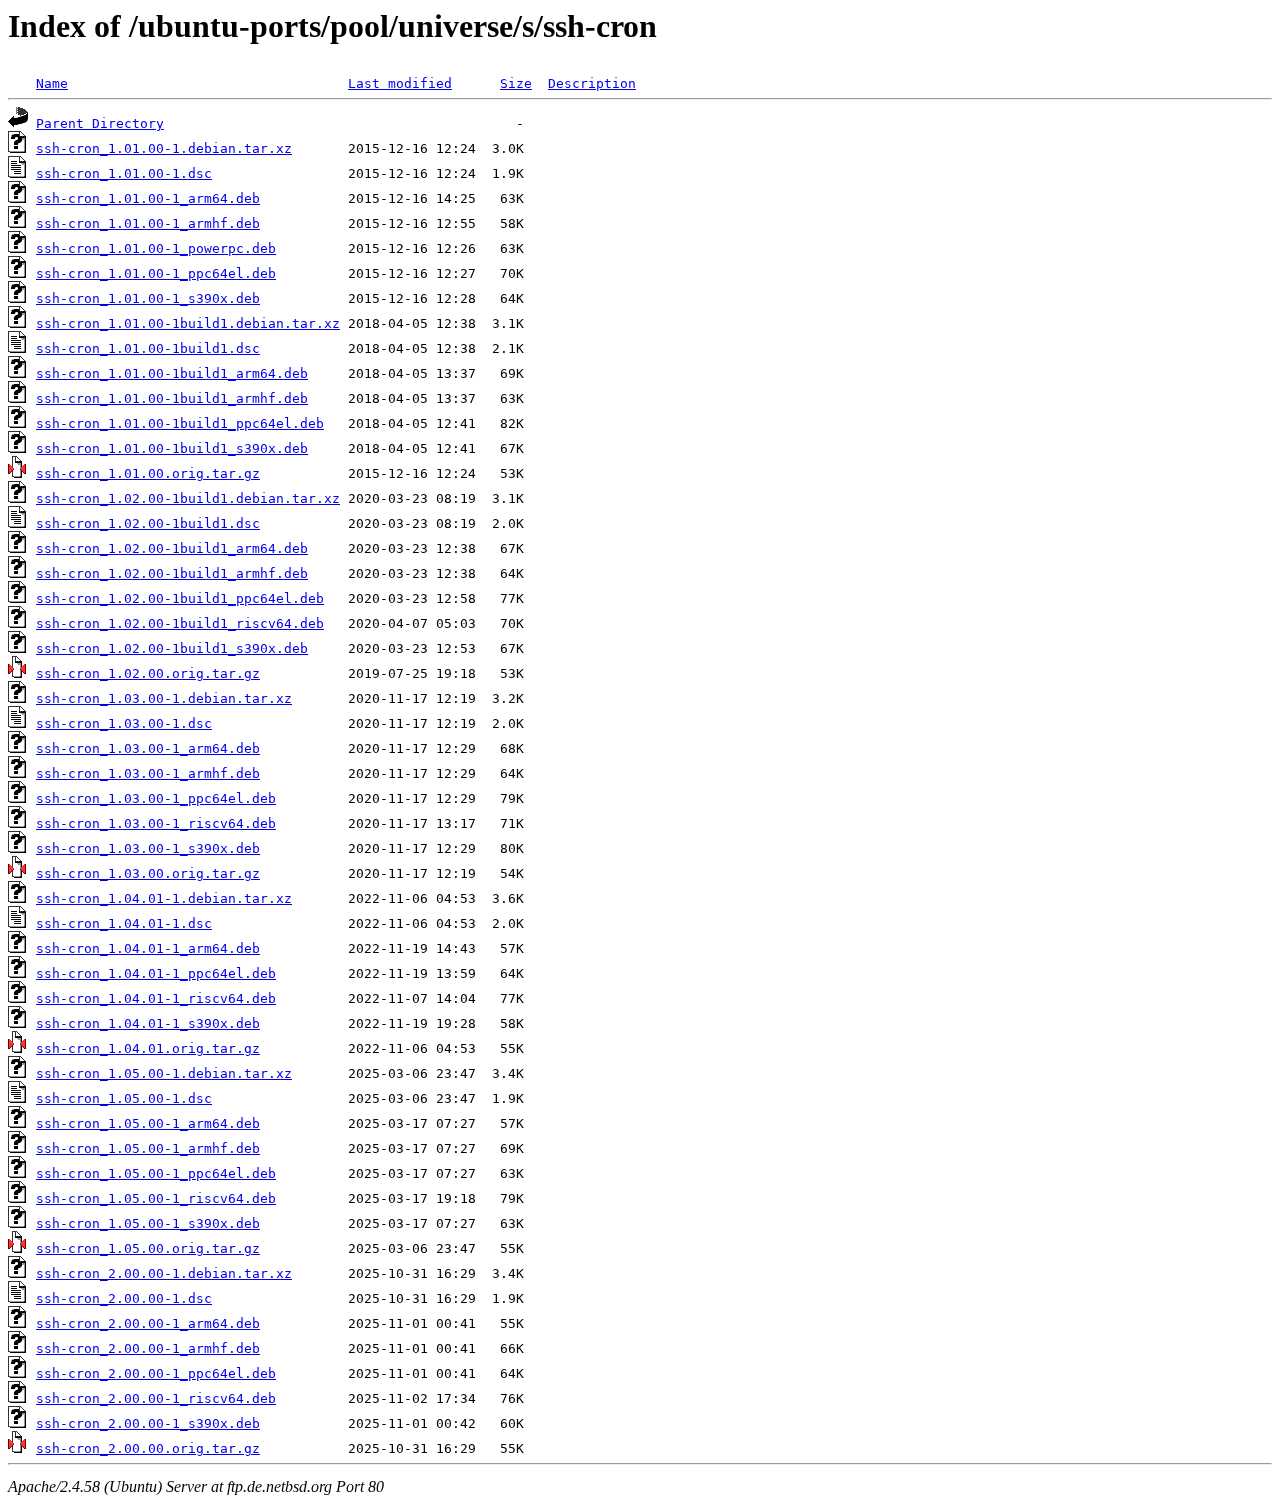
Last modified (400, 83)
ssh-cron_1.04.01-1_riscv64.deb (156, 998)
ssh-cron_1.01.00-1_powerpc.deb (156, 248)
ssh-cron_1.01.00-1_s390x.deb (148, 298)
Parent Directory (100, 123)
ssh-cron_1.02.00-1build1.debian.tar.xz (188, 498)
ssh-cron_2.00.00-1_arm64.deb (148, 1323)
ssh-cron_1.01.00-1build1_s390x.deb (172, 448)
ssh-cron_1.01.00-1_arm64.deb (148, 198)
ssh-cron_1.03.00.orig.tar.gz (148, 873)
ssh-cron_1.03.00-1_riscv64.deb (156, 823)
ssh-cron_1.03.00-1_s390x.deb (148, 848)
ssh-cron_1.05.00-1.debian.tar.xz (164, 1073)
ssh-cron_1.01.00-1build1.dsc (148, 348)
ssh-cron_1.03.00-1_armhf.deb (148, 773)
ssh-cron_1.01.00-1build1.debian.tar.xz (188, 323)
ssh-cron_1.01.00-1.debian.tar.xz (164, 148)
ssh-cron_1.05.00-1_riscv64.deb (156, 1198)
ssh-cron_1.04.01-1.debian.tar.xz (164, 898)
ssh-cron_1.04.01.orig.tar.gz (148, 1048)
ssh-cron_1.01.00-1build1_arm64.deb (172, 373)
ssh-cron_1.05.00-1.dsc (124, 1098)
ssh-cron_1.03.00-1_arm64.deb (148, 748)
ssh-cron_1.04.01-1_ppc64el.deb (156, 973)
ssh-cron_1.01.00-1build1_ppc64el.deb (180, 423)
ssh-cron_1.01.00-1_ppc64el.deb (156, 273)
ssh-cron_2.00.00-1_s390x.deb (148, 1423)
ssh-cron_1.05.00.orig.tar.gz (148, 1248)
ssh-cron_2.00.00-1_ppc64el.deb (156, 1373)
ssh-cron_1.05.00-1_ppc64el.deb (156, 1173)
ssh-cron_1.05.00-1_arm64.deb (148, 1123)
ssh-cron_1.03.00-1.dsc (124, 723)
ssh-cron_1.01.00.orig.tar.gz (148, 473)
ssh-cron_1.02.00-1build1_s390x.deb (172, 648)
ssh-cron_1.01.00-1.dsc (124, 173)
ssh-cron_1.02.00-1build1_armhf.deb (172, 573)
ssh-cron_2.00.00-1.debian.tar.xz (164, 1273)
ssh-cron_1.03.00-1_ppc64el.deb (156, 798)
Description (592, 83)
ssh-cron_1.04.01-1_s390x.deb (148, 1023)
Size (516, 83)
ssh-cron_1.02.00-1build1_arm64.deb (172, 548)
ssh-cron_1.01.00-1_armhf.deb (148, 223)
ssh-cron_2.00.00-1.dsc (124, 1298)
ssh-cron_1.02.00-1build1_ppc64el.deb (180, 598)
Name (52, 83)
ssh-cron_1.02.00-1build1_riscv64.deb (180, 623)
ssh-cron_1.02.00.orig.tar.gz (148, 673)
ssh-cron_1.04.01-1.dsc (124, 923)
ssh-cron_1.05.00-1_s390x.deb (148, 1223)
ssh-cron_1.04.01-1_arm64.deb (148, 948)
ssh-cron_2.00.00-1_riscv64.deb (156, 1398)
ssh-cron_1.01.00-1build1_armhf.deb (172, 398)
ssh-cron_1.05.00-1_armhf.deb (148, 1148)
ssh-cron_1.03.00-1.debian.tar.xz (164, 698)
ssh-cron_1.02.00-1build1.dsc (148, 523)
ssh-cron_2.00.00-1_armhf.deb (148, 1348)
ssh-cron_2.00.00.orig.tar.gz (148, 1448)
